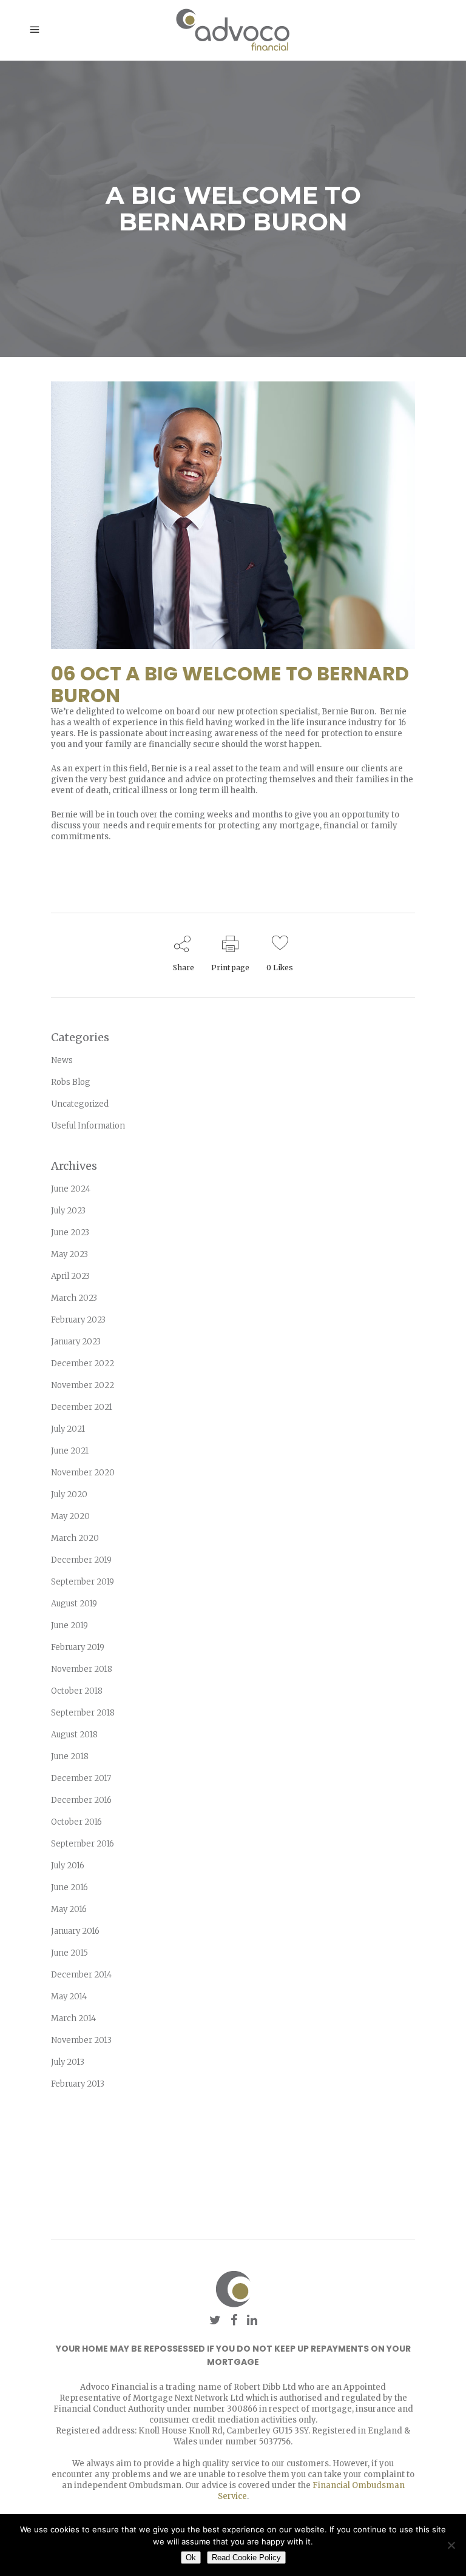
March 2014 (73, 2018)
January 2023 (76, 1342)
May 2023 (69, 1254)
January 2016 (75, 1931)
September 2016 (83, 1844)
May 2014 (69, 1997)
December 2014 (81, 1975)
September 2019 (83, 1582)
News (62, 1060)
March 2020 (75, 1538)
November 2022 (83, 1385)
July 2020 (69, 1494)
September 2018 (83, 1713)
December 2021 (82, 1407)
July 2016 (68, 1866)
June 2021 (70, 1451)
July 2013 (68, 2062)
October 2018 (77, 1691)
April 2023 (70, 1276)
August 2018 (74, 1735)
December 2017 (81, 1778)
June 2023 (70, 1233)
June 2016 (69, 1887)
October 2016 (76, 1822)
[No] (451, 2545)
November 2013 (81, 2040)
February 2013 (78, 2084)
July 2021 (68, 1429)
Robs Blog (71, 1082)
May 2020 (70, 1516)
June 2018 (70, 1756)
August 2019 (74, 1604)
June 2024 (71, 1189)
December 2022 (83, 1363)
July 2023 (68, 1211)
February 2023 (78, 1320)
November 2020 (83, 1473)
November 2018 (82, 1669)
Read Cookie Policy (246, 2558)
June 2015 (69, 1953)
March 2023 (74, 1298)
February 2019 (78, 1647)
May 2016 (69, 1909)
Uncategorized (80, 1104)
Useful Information (88, 1126)
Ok (191, 2558)
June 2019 (69, 1625)
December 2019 (81, 1560)
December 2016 (81, 1800)
